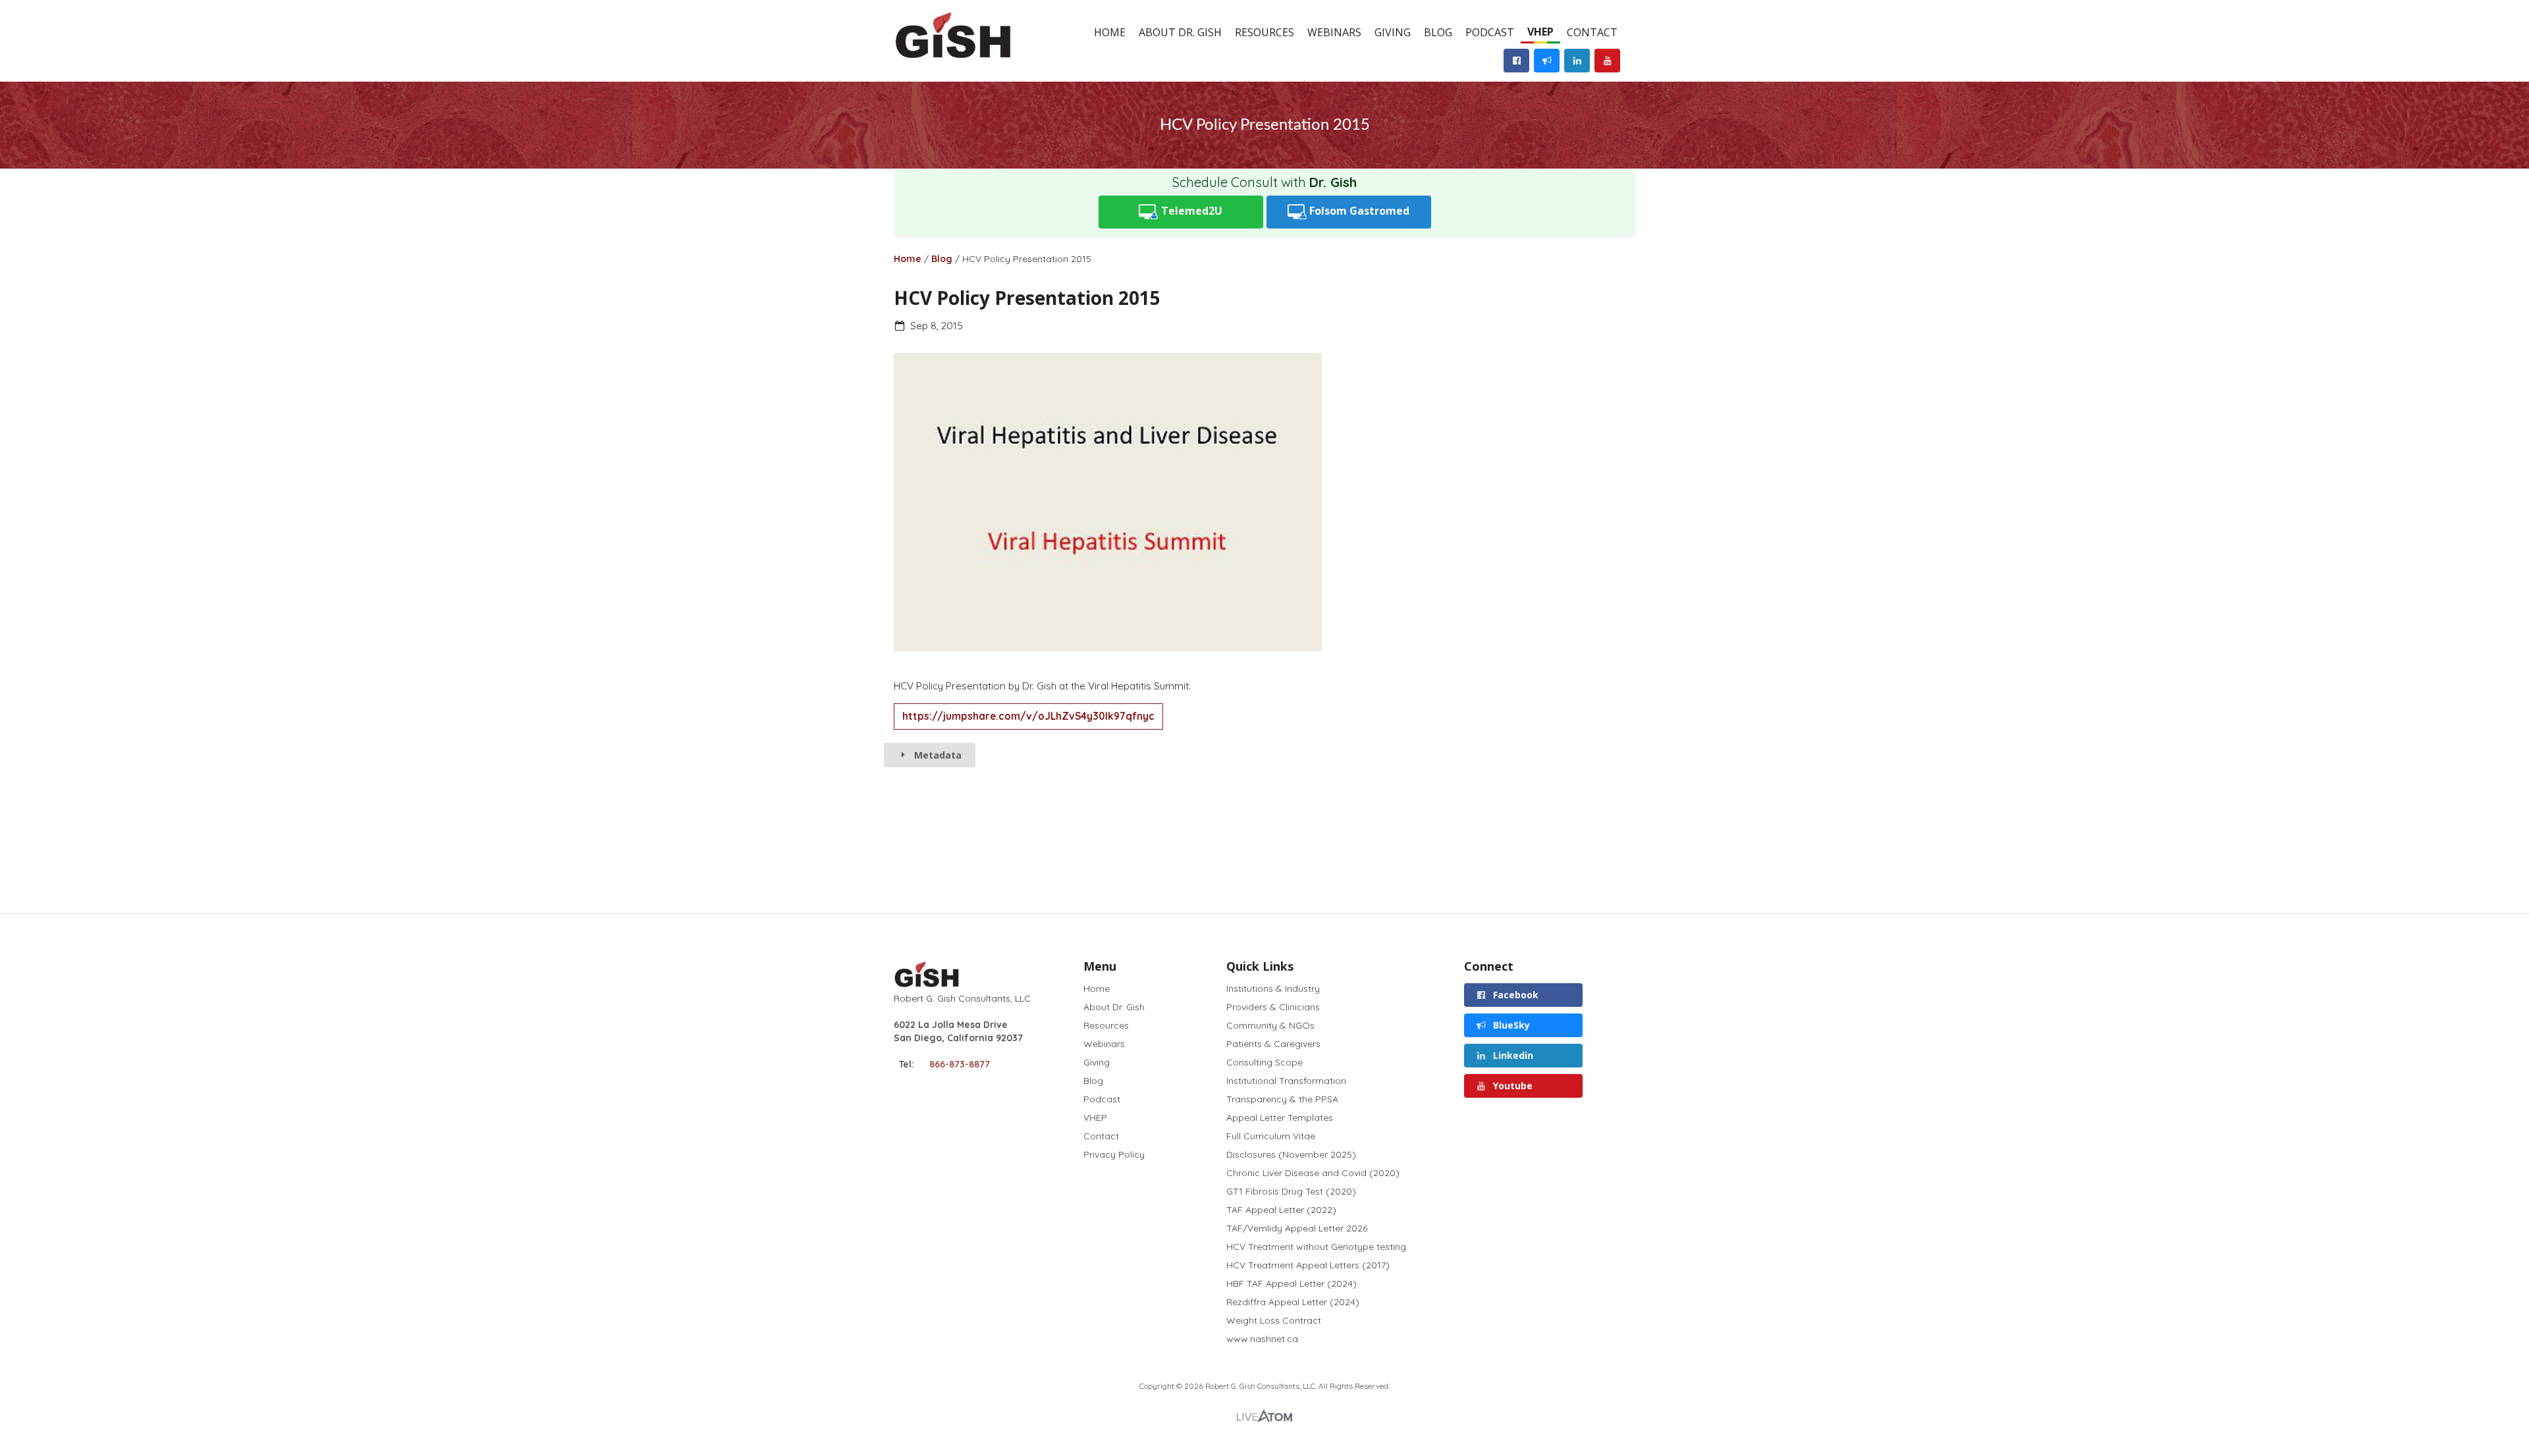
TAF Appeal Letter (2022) (1281, 1210)
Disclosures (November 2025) (1291, 1154)
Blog (1438, 32)
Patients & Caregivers (1273, 1044)
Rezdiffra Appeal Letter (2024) (1293, 1302)
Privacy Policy (1114, 1154)
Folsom (1358, 211)
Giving (1393, 32)
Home (1110, 32)
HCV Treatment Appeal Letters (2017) (1308, 1265)
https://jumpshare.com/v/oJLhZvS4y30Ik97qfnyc (1028, 716)
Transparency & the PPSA (1282, 1099)
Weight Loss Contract (1274, 1320)
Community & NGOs (1270, 1025)
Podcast (1490, 32)
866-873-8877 (960, 1064)
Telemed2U (1190, 211)
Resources (1264, 32)
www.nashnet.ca (1262, 1338)
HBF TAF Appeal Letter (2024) (1292, 1283)
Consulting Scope (1264, 1062)
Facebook (1514, 995)
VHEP (1540, 32)
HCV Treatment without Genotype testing (1316, 1247)
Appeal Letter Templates (1280, 1118)
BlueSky (1510, 1025)
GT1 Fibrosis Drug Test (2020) (1291, 1191)
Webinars (1334, 32)
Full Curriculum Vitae (1271, 1136)
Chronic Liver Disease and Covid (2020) (1313, 1173)
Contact (1592, 32)
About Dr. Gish (1180, 32)
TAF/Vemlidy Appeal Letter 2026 (1297, 1228)
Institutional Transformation (1286, 1081)
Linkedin (1512, 1055)
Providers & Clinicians (1273, 1007)
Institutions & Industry (1273, 989)
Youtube (1511, 1086)
